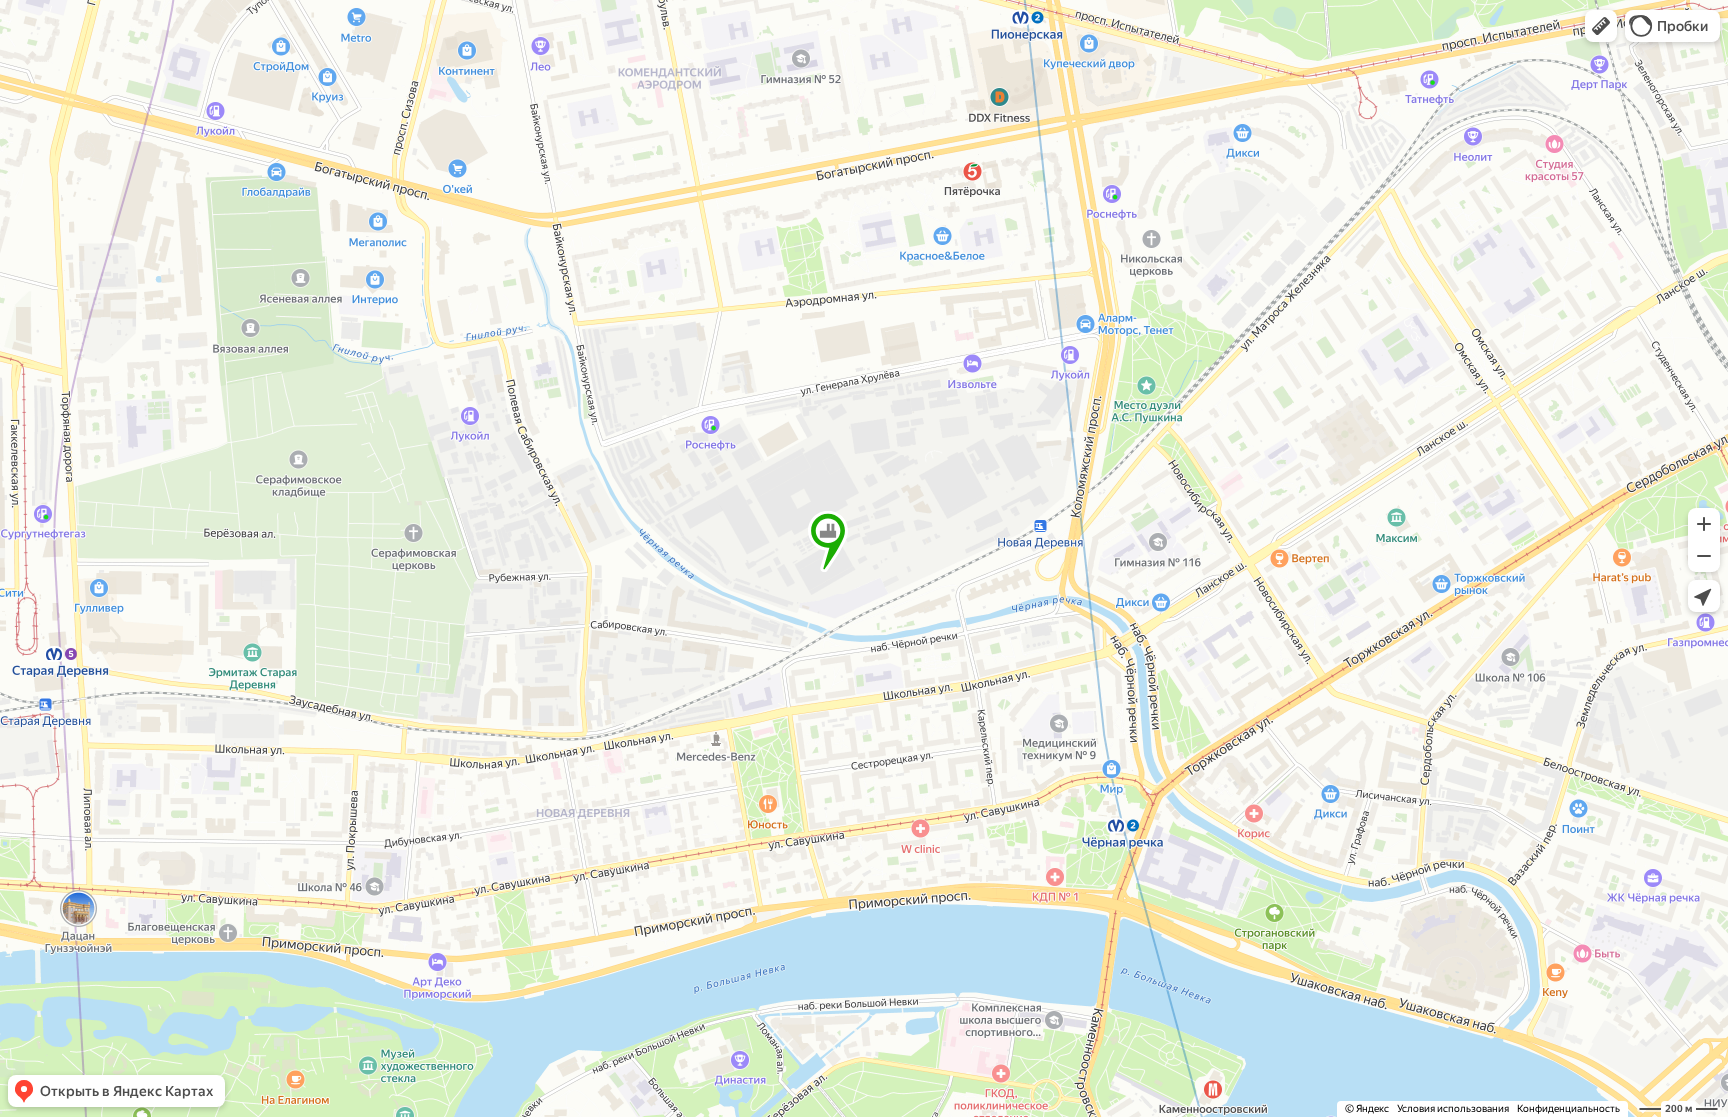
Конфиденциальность (1568, 1108)
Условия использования (1453, 1108)
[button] (1601, 26)
